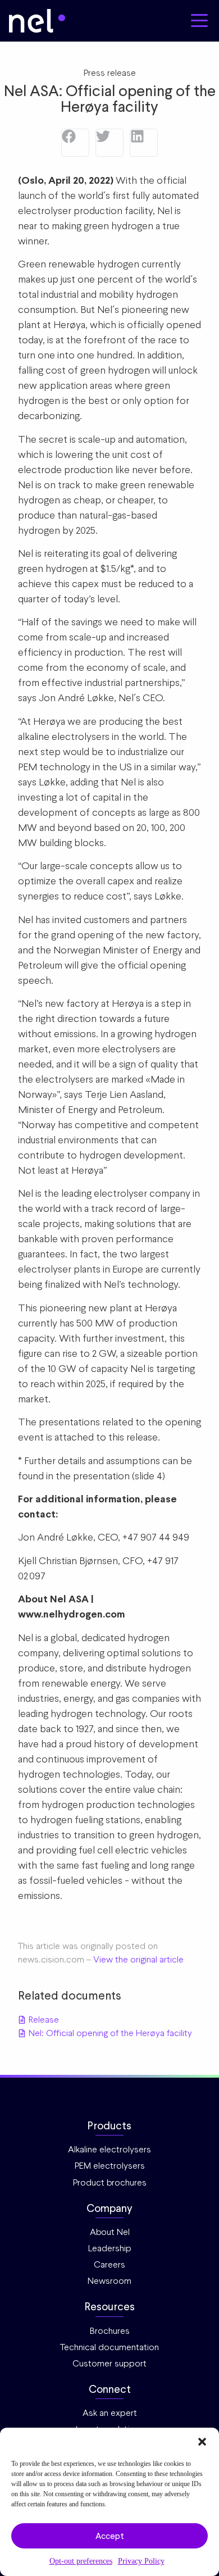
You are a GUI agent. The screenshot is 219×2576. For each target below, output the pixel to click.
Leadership (110, 2248)
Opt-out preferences (81, 2561)
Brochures (110, 2331)
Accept (110, 2536)
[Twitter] (109, 143)
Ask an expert (110, 2413)
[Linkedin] (144, 143)
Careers (109, 2264)
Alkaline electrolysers (109, 2149)
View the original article (138, 1959)
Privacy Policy (141, 2561)
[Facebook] (75, 143)
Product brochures (110, 2182)
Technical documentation (109, 2347)
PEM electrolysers (110, 2166)
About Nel (110, 2232)
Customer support (109, 2363)
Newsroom (109, 2281)
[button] (202, 2442)
